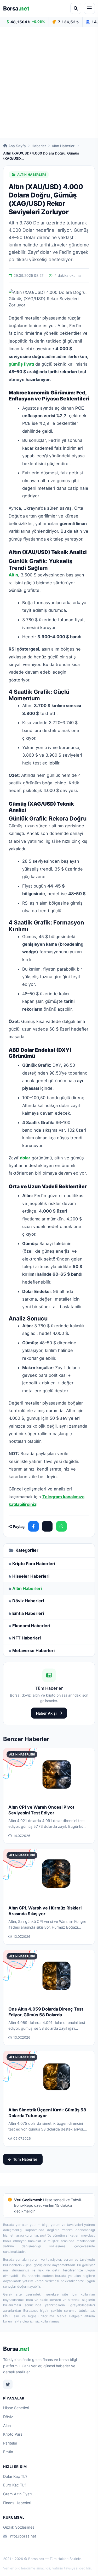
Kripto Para (13, 2434)
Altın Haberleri (64, 146)
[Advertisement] (49, 83)
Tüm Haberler (25, 2159)
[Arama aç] (76, 8)
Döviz (8, 2417)
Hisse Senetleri (16, 2408)
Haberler (39, 146)
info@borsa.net (23, 2536)
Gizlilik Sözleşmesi (19, 2527)
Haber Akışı (46, 1713)
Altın (7, 2426)
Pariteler (10, 2443)
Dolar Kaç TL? (15, 2476)
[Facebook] (33, 1526)
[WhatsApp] (61, 1526)
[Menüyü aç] (89, 8)
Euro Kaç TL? (15, 2485)
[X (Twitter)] (47, 1526)
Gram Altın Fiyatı (17, 2494)
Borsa (16, 8)
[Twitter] (8, 2384)
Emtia (8, 2452)
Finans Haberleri (17, 2503)
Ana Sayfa (17, 146)
